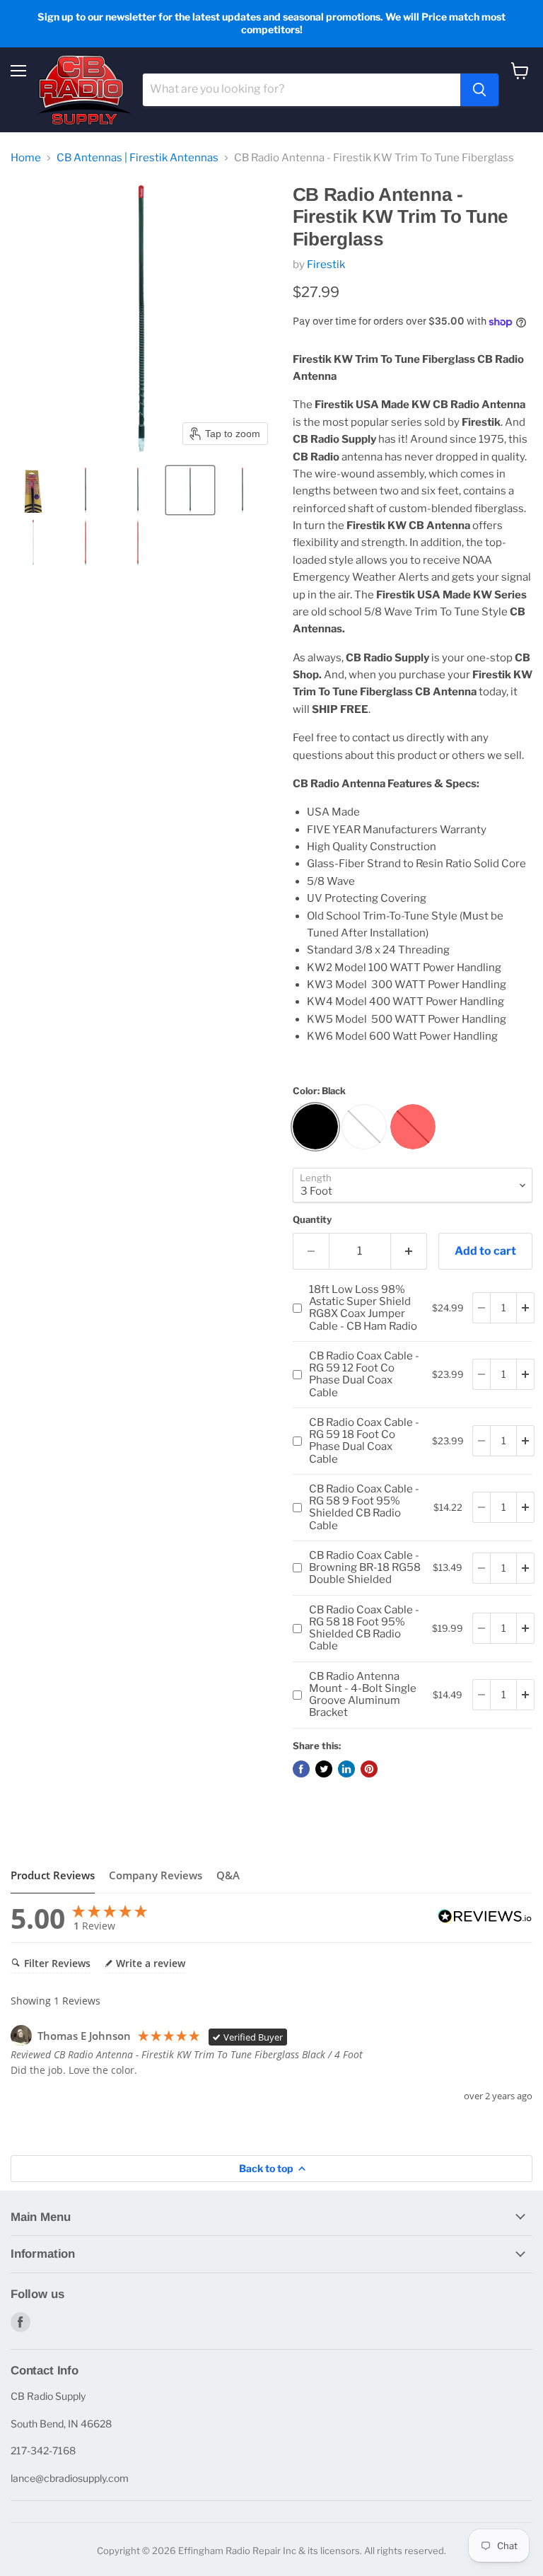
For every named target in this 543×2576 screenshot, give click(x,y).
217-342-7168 (43, 2450)
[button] (33, 490)
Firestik (326, 265)
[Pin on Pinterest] (369, 1769)
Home (26, 158)
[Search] (479, 90)
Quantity (312, 1220)
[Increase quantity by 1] (409, 1251)
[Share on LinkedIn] (346, 1769)
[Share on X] (324, 1769)
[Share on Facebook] (301, 1769)
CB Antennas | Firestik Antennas (138, 158)
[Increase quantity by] (526, 1308)
